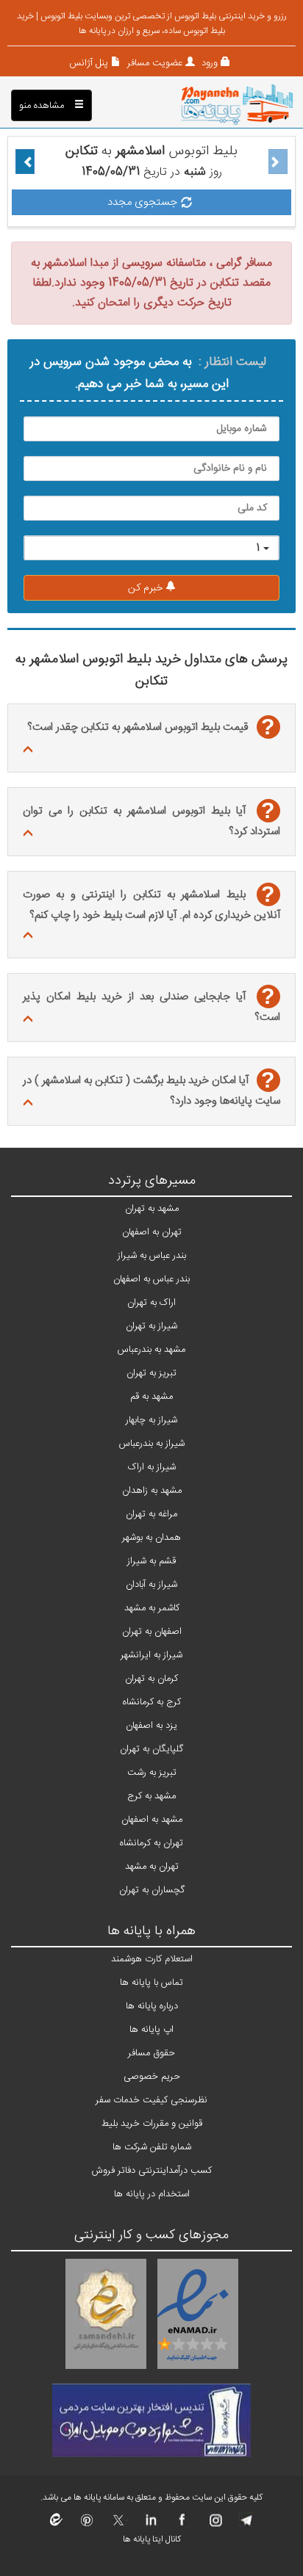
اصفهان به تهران (152, 1632)
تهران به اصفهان (152, 1232)
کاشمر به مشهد (152, 1608)
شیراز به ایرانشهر (151, 1655)
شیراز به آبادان (151, 1585)
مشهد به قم (151, 1397)
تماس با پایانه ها (151, 1983)
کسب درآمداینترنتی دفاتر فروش (152, 2171)
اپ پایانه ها (151, 2030)
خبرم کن (147, 588)
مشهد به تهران (152, 1209)
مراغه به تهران (151, 1514)
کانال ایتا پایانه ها (152, 2539)
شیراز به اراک (152, 1467)
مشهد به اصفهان (152, 1820)
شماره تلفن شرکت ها (152, 2147)
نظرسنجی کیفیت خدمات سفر (151, 2100)
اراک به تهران (151, 1303)
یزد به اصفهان (151, 1726)
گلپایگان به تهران (151, 1749)
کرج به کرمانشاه (152, 1702)
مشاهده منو (43, 106)
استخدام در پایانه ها (152, 2194)
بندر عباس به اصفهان (151, 1279)
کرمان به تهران (151, 1679)
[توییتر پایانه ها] (119, 2525)
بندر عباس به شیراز (152, 1256)
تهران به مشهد (152, 1867)
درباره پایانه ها (152, 2006)
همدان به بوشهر (151, 1538)
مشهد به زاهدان (152, 1491)
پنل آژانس (89, 63)
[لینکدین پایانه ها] (150, 2525)
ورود (208, 63)
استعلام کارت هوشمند (152, 1959)
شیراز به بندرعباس (152, 1444)
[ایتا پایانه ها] (57, 2525)
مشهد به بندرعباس (151, 1350)
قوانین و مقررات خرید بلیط (152, 2124)
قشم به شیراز (151, 1561)
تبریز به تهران (151, 1373)
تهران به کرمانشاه (151, 1843)
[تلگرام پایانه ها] (245, 2525)
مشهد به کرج (151, 1796)
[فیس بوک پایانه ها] (182, 2525)
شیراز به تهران (151, 1326)
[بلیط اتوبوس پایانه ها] (237, 106)
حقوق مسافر (151, 2053)
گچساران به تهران (152, 1890)
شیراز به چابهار (151, 1420)
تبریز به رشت (152, 1773)
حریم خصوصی (152, 2077)
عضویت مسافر (153, 63)
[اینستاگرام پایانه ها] (214, 2525)
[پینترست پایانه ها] (87, 2525)
